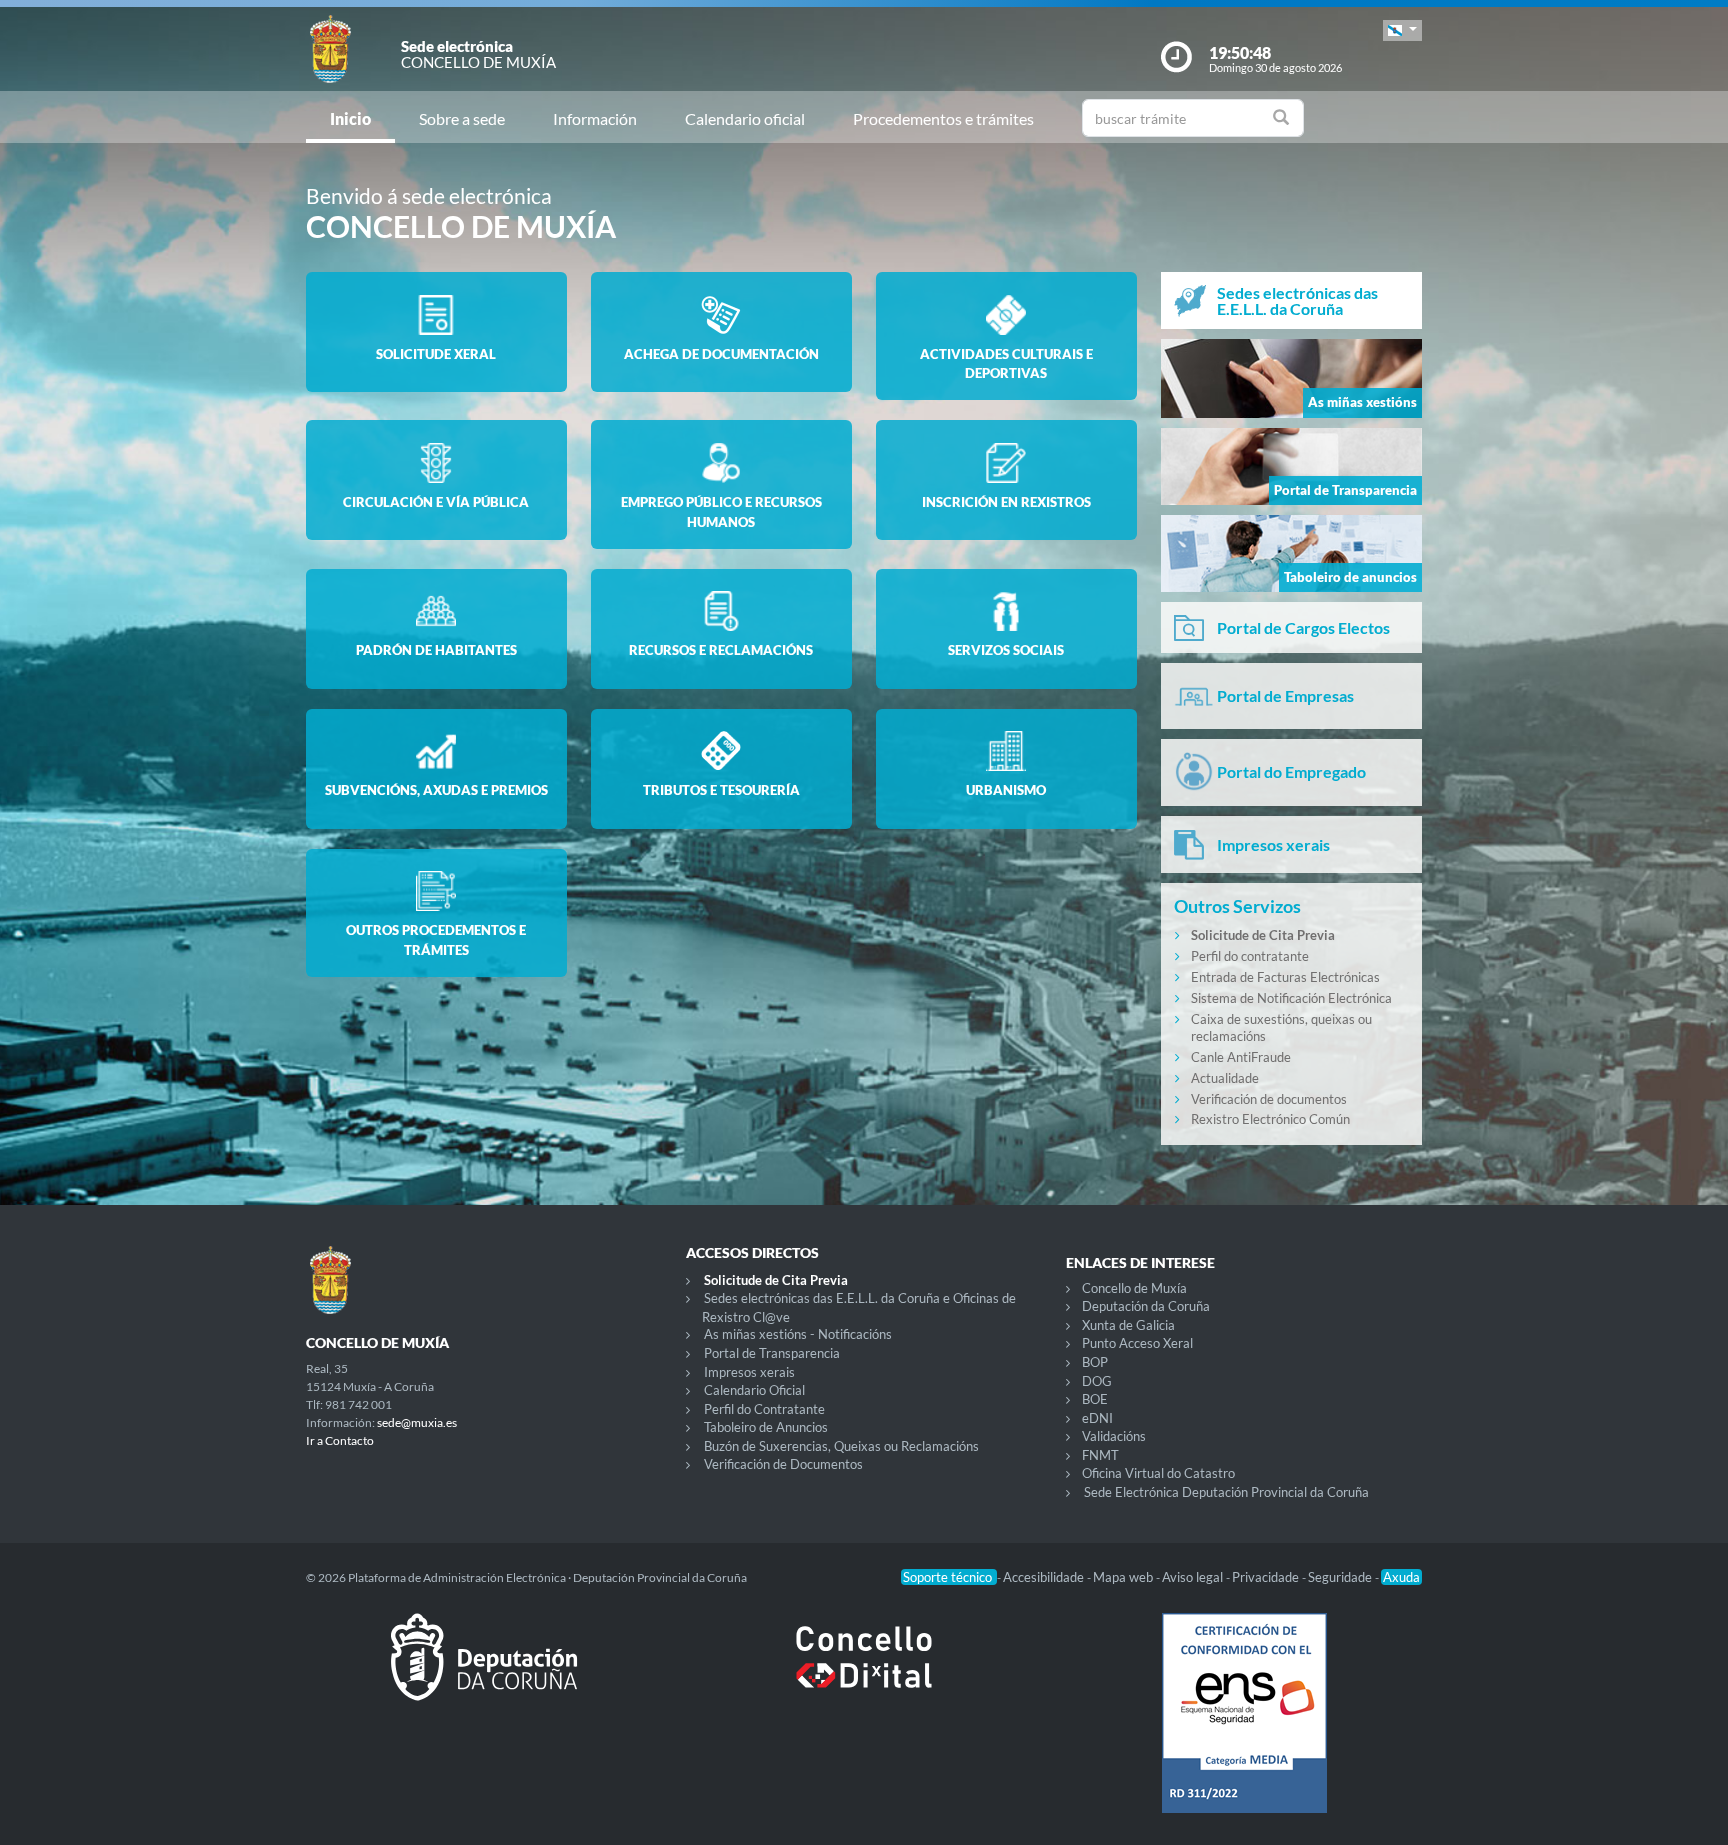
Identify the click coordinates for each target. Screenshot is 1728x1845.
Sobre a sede (462, 118)
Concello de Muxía (1134, 1288)
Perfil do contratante (1250, 956)
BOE (1095, 1399)
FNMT (1100, 1455)
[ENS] (1244, 1729)
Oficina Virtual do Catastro (1158, 1473)
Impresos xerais (749, 1372)
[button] (1402, 30)
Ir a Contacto (340, 1440)
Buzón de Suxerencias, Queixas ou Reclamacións (841, 1446)
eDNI (1097, 1418)
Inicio (350, 118)
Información (595, 118)
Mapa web (1124, 1577)
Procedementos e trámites (943, 118)
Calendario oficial (745, 118)
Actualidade (1225, 1078)
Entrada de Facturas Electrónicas (1285, 977)
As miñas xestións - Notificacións (798, 1334)
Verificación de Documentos (783, 1464)
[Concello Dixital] (864, 1673)
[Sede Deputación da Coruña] (484, 1673)
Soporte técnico (949, 1577)
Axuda (1401, 1577)
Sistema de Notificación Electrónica (1291, 998)
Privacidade (1267, 1577)
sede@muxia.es (417, 1422)
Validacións (1114, 1436)
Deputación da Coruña (1146, 1306)
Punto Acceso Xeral (1137, 1343)
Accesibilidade (1045, 1577)
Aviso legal (1194, 1577)
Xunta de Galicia (1128, 1325)
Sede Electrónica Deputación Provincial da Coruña (1226, 1492)
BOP (1095, 1362)
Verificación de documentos (1269, 1099)
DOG (1097, 1381)
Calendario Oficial (754, 1390)
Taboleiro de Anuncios (766, 1427)
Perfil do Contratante (764, 1409)
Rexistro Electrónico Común (1270, 1119)
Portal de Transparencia (772, 1353)
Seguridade (1341, 1577)
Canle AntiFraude (1241, 1057)
